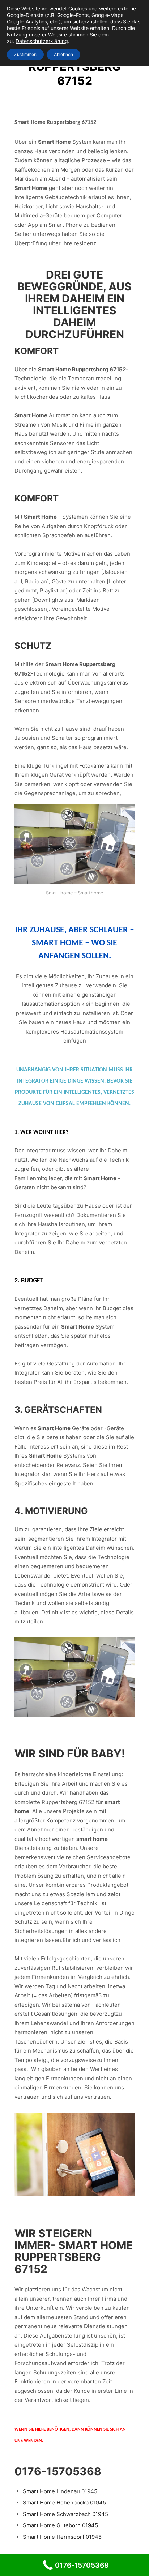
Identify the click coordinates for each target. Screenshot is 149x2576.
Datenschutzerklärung (42, 41)
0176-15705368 (58, 2471)
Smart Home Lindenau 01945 (60, 2491)
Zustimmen (25, 54)
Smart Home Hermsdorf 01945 (62, 2537)
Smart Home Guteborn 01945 (60, 2525)
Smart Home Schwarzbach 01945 (65, 2514)
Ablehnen (63, 54)
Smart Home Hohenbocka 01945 (64, 2502)
